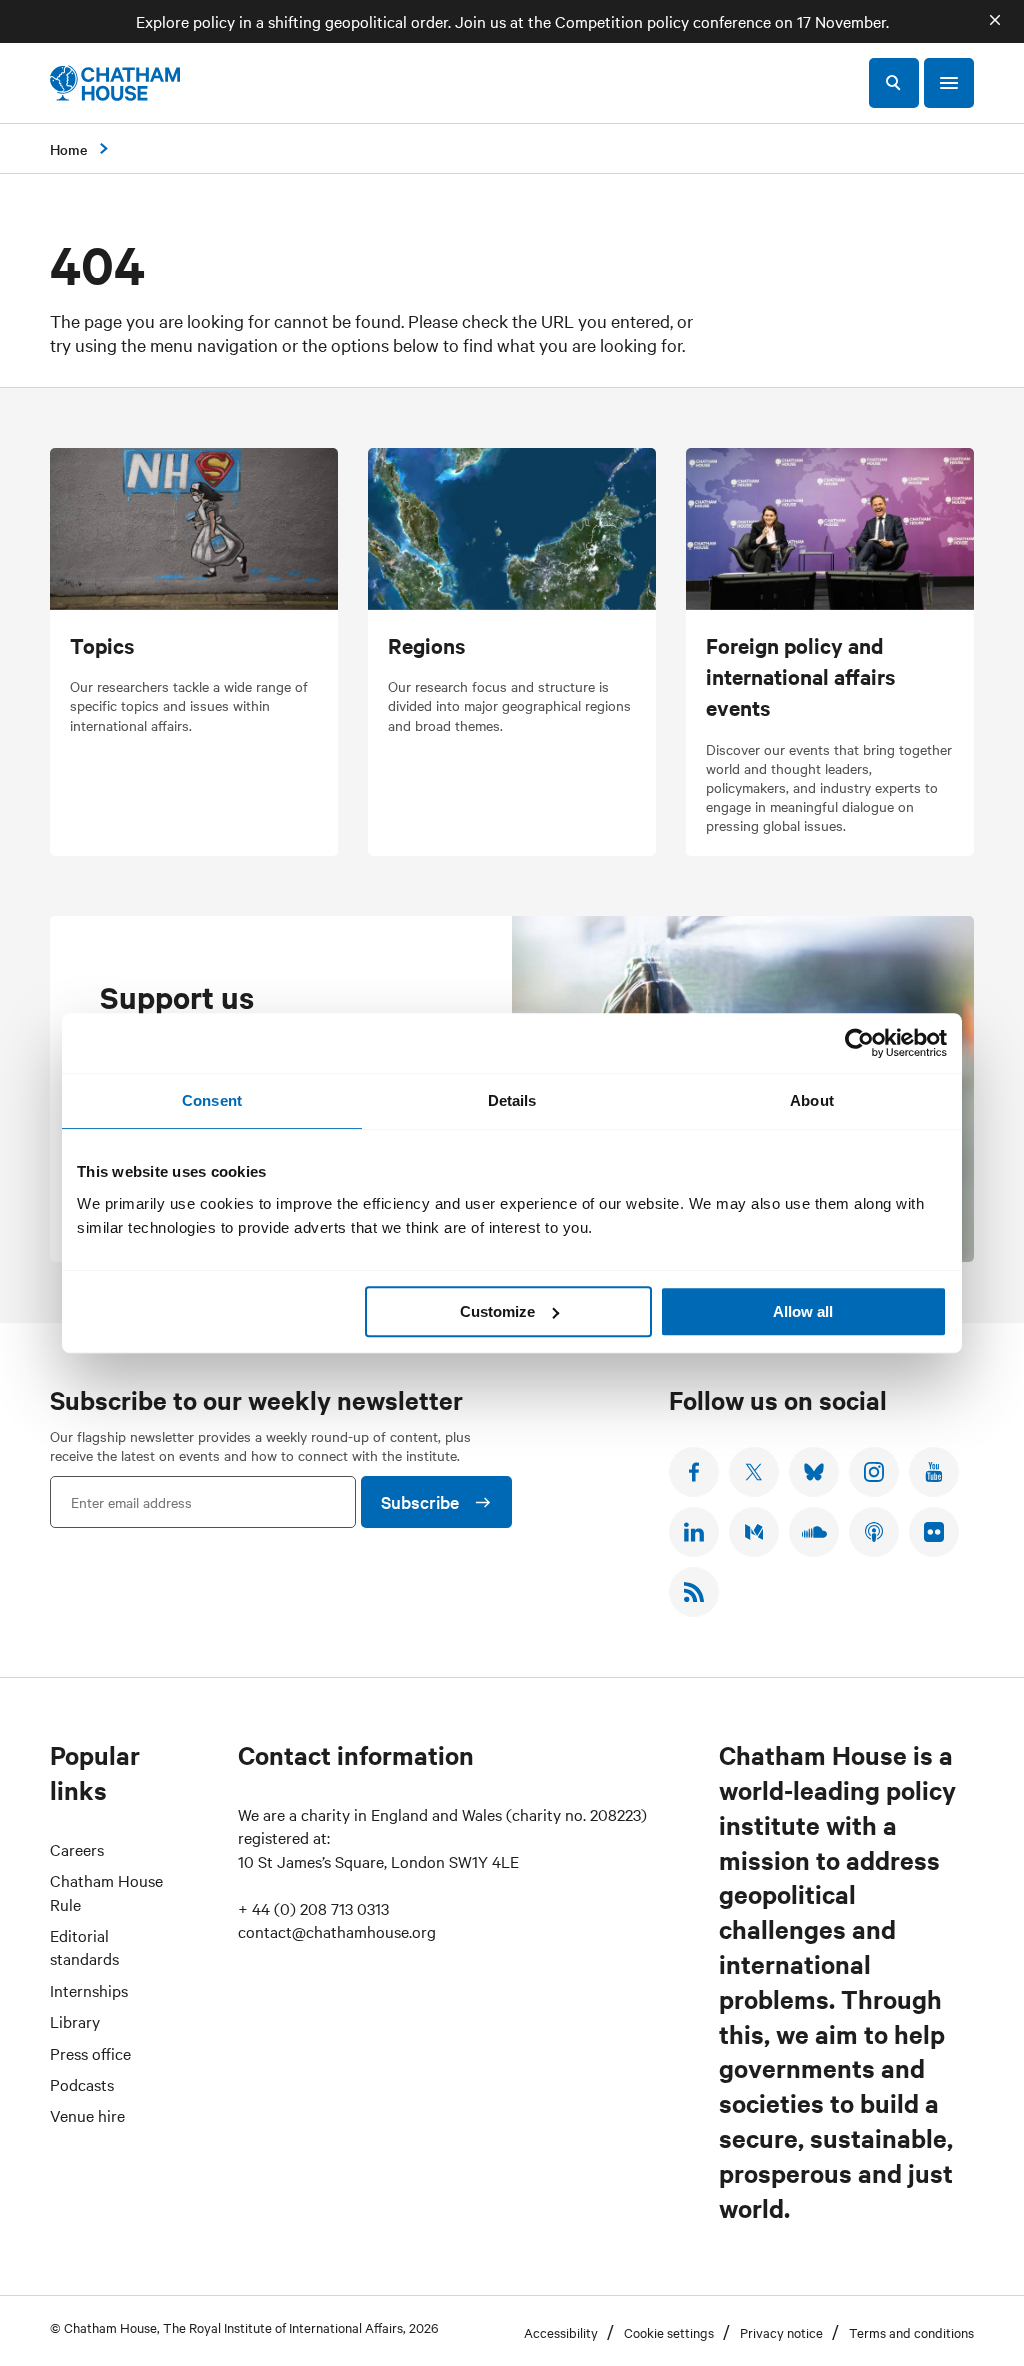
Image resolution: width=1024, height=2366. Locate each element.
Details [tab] (512, 1100)
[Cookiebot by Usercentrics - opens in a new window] (859, 1043)
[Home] (115, 83)
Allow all (803, 1311)
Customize (497, 1311)
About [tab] (812, 1100)
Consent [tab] (212, 1100)
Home (68, 149)
